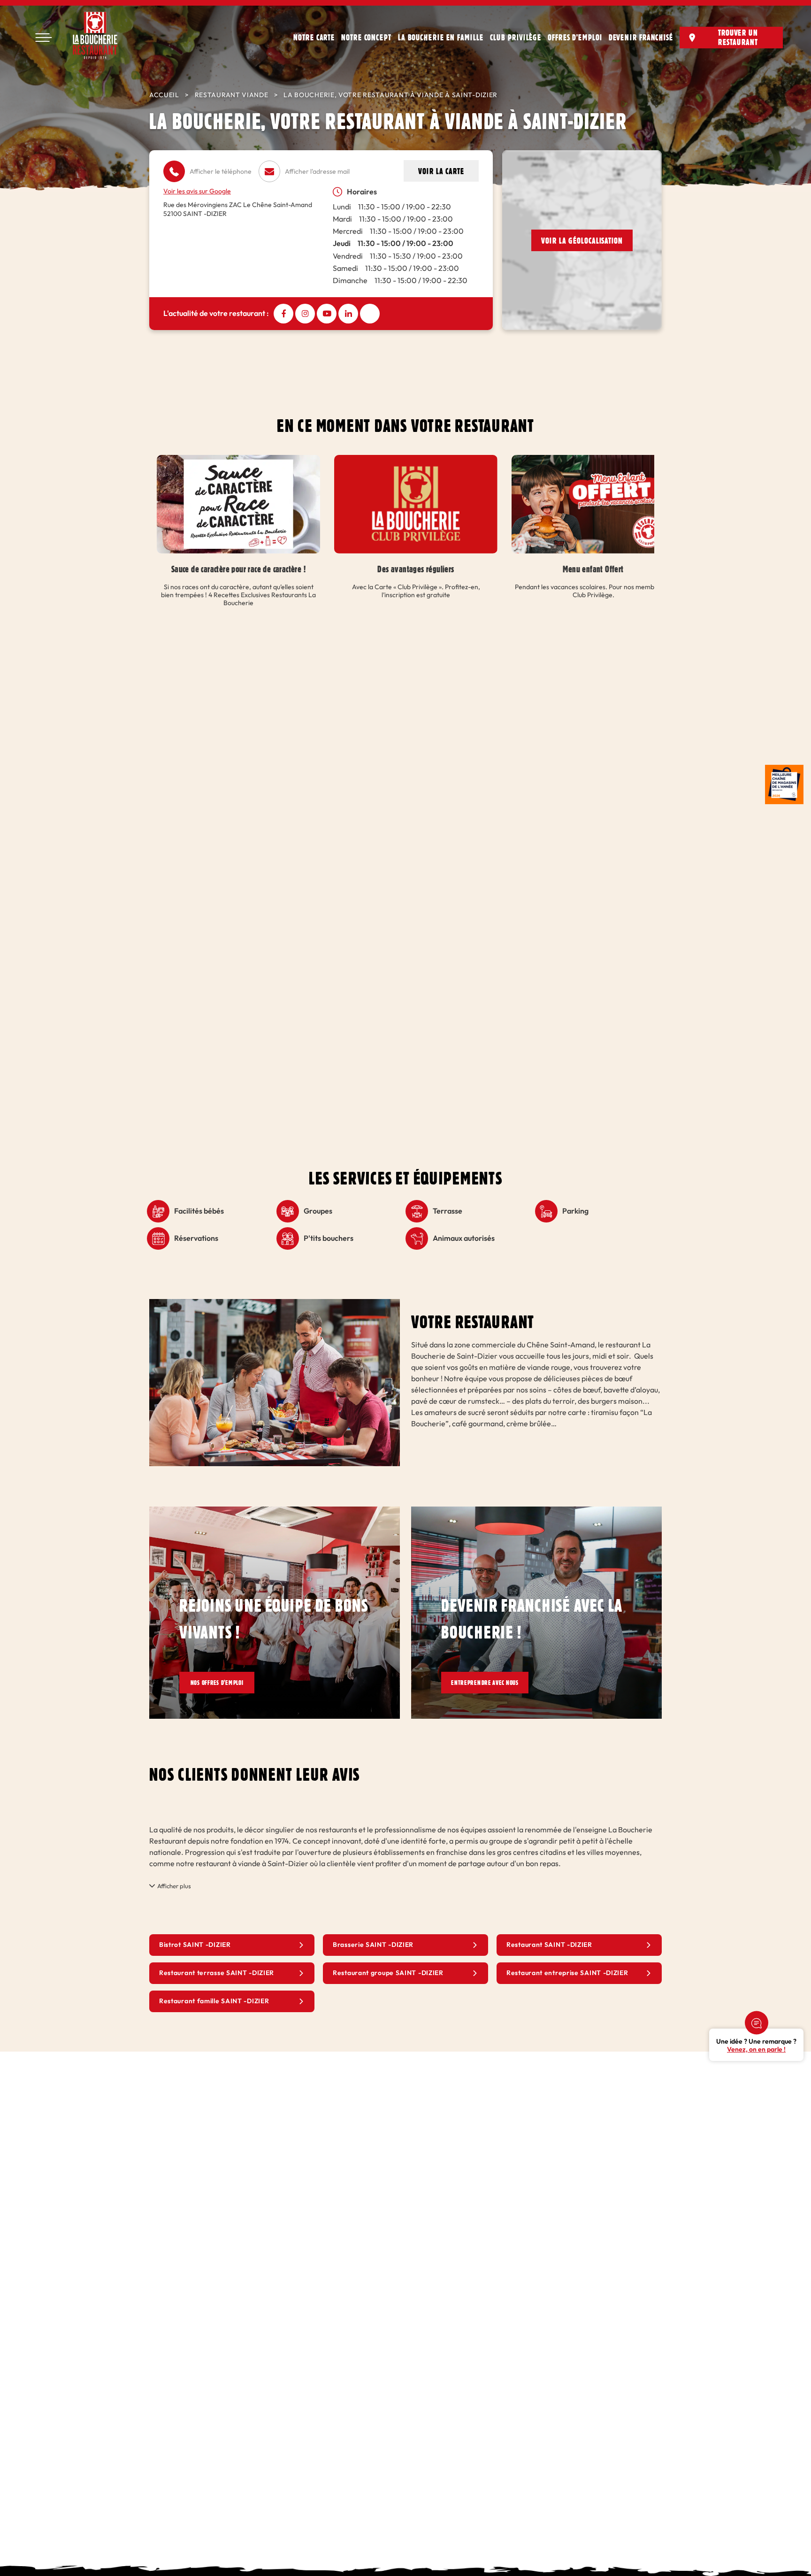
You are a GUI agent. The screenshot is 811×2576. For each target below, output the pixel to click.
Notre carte (314, 37)
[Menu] (43, 38)
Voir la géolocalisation (582, 240)
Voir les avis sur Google (197, 191)
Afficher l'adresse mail (317, 172)
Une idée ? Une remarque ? (756, 2045)
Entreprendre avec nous (495, 1683)
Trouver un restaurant (738, 37)
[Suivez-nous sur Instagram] (305, 314)
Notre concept (366, 37)
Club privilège (516, 37)
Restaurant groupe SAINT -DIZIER (388, 1974)
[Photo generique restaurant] (275, 1304)
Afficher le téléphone (221, 172)
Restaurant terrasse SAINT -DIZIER (217, 1974)
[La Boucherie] (95, 35)
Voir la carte (441, 171)
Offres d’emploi (575, 37)
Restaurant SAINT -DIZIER (549, 1946)
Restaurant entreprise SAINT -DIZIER (567, 1974)
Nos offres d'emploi (223, 1683)
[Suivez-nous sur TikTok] (370, 314)
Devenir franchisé (641, 37)
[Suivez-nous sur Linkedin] (348, 314)
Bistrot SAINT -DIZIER (195, 1946)
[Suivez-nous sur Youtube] (327, 314)
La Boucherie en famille (441, 37)
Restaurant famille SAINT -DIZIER (214, 2002)
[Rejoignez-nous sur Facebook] (283, 314)
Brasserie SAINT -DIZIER (373, 1946)
